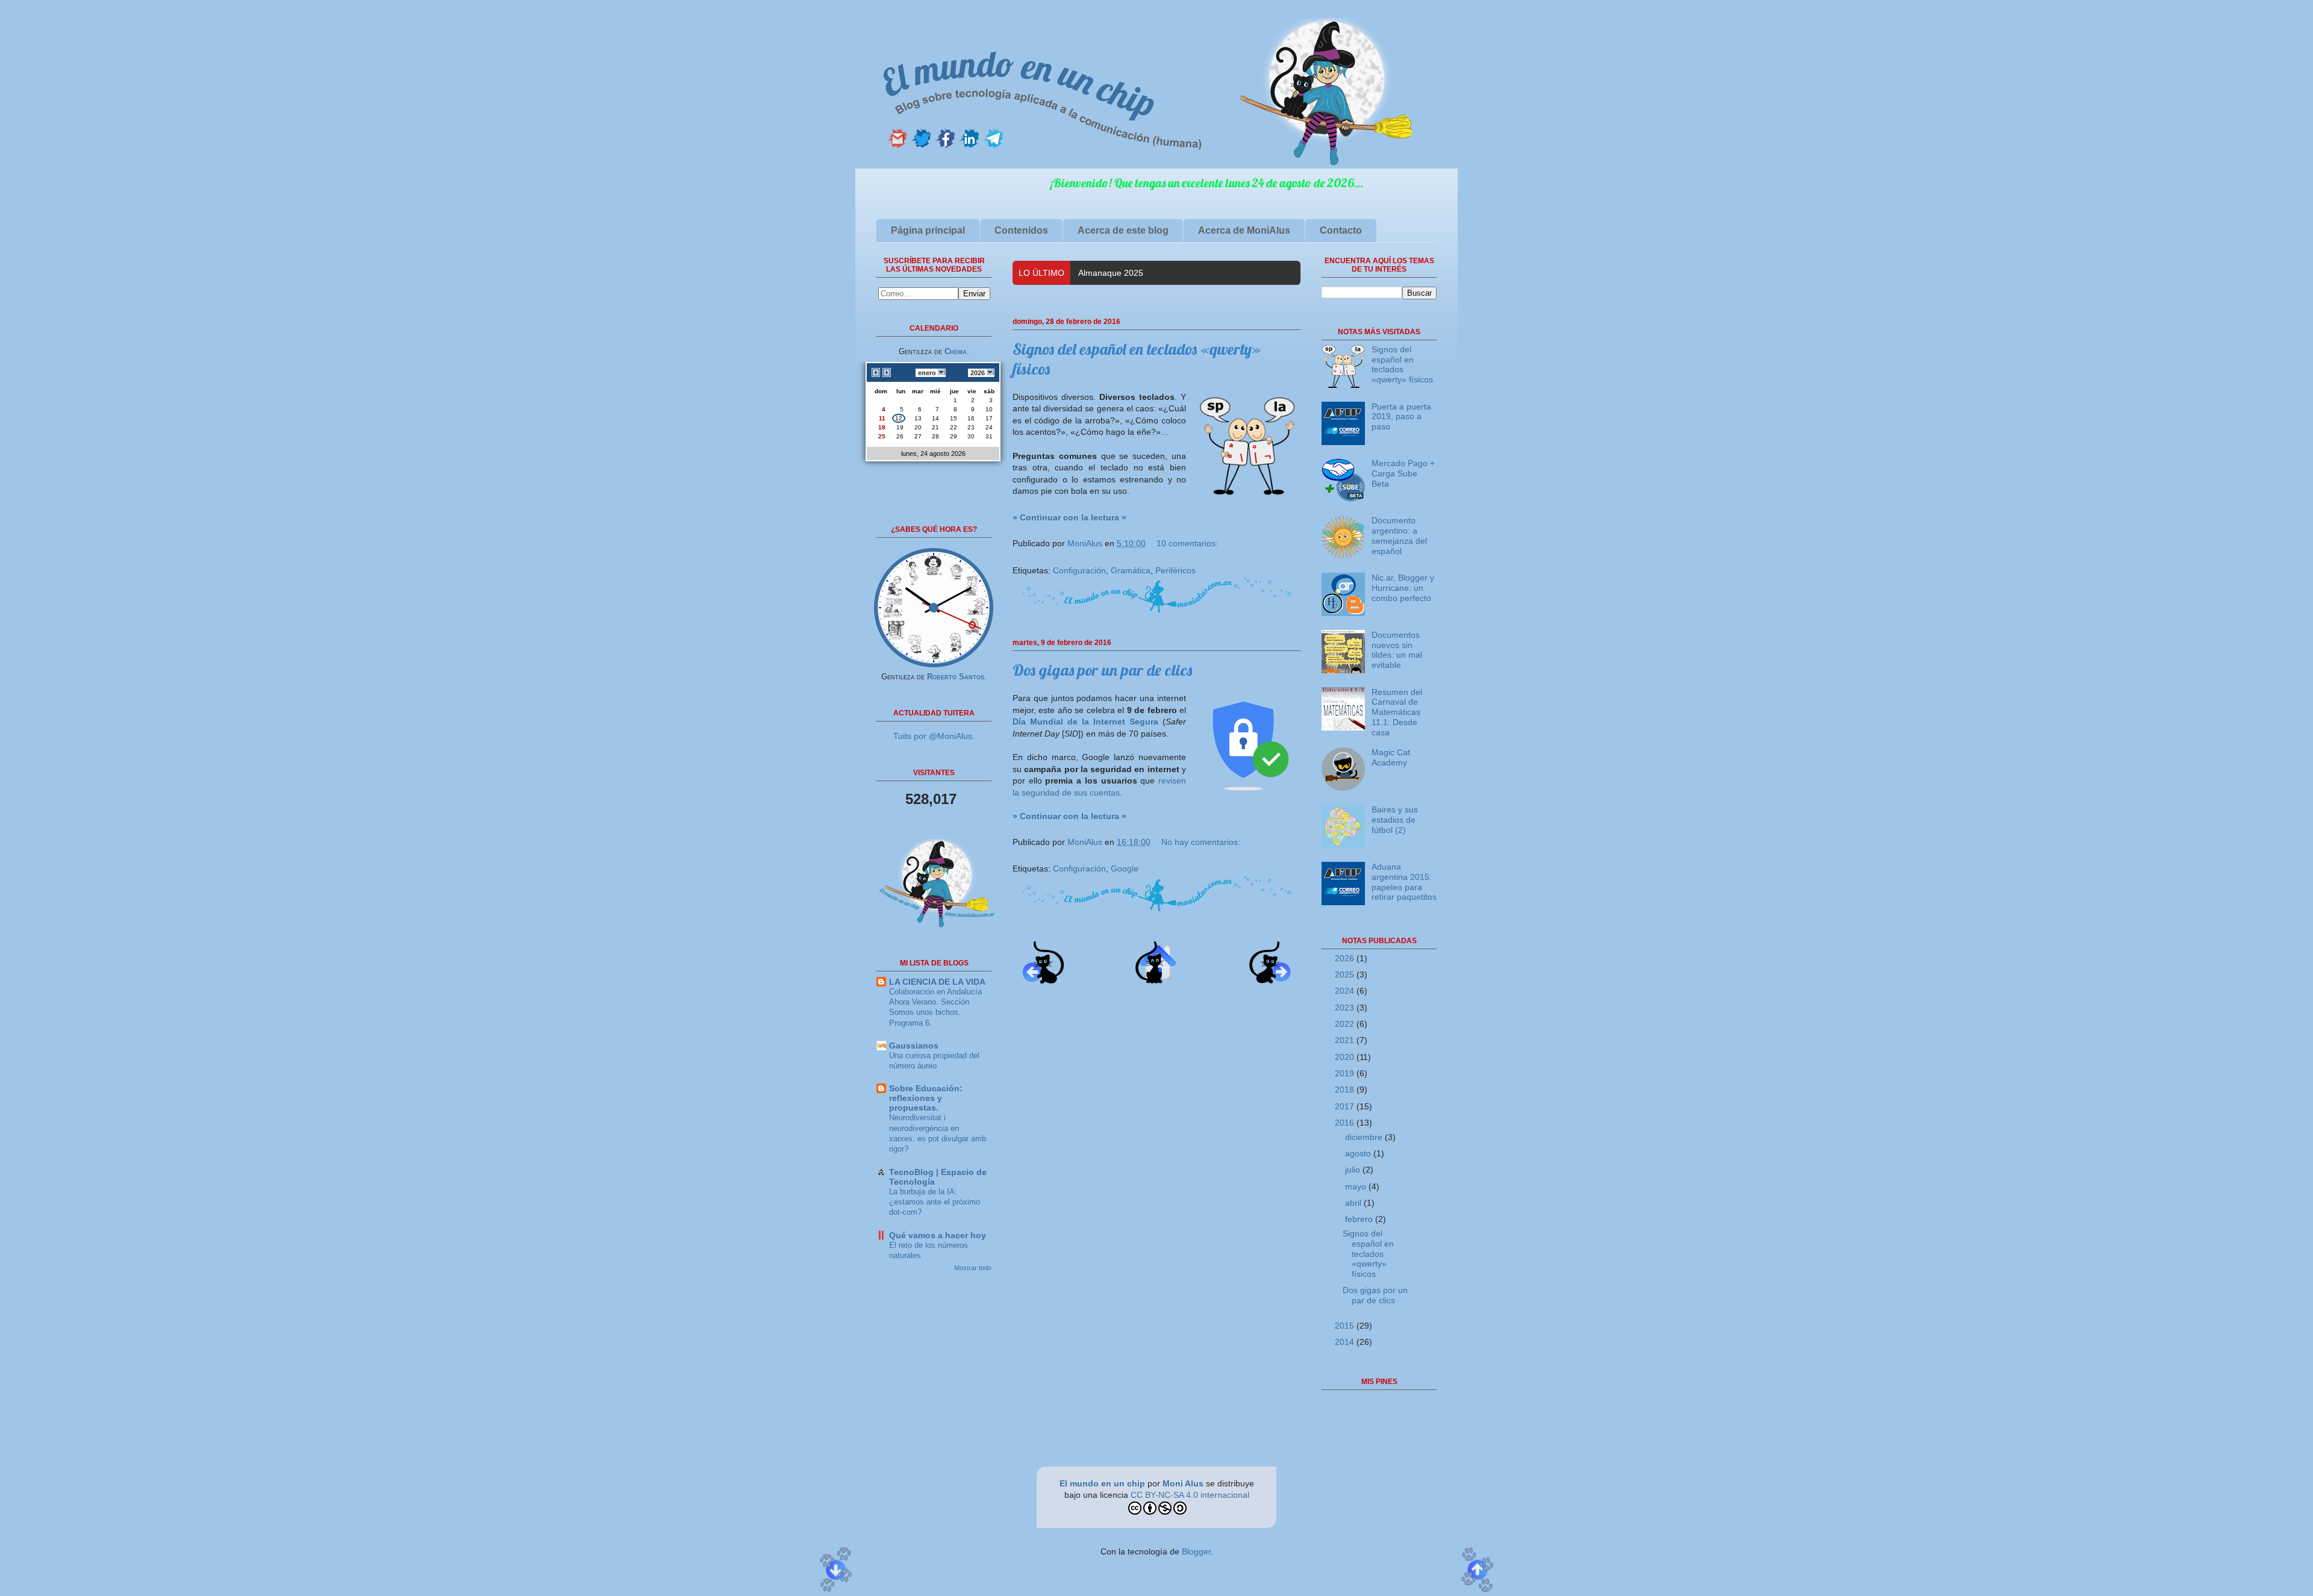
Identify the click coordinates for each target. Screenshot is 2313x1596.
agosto (1359, 1153)
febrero (1360, 1219)
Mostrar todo (973, 1268)
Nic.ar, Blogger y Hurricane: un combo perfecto (1403, 588)
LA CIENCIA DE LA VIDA (937, 982)
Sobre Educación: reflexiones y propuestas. (926, 1098)
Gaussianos (914, 1046)
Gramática (1131, 570)
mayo (1357, 1186)
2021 (1346, 1040)
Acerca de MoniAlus (1244, 230)
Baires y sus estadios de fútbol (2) (1395, 820)
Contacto (1341, 230)
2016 (1346, 1123)
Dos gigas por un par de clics (1102, 670)
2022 (1346, 1024)
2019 (1346, 1073)
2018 (1346, 1089)
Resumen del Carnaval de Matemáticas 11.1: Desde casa (1397, 712)
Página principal (928, 230)
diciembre (1365, 1137)
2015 (1346, 1326)
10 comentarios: (1187, 543)
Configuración (1079, 570)
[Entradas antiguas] (1270, 980)
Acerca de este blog (1123, 230)
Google (1125, 868)
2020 (1346, 1057)
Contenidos (1021, 230)
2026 (1346, 958)
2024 (1346, 991)
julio (1354, 1170)
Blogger (1196, 1551)
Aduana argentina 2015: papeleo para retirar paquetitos (1404, 882)
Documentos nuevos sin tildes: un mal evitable (1397, 650)
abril (1354, 1203)
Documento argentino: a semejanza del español (1399, 535)
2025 (1346, 974)
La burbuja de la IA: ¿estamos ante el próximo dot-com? (935, 1202)
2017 (1346, 1106)
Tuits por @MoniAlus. (934, 736)
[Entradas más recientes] (1043, 980)
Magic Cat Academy (1117, 273)
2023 (1346, 1008)
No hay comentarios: (1201, 842)
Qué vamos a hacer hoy (938, 1235)
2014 (1346, 1342)
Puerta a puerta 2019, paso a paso (1401, 417)
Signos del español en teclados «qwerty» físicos (1402, 364)
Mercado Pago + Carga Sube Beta (1403, 473)
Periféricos (1175, 570)
